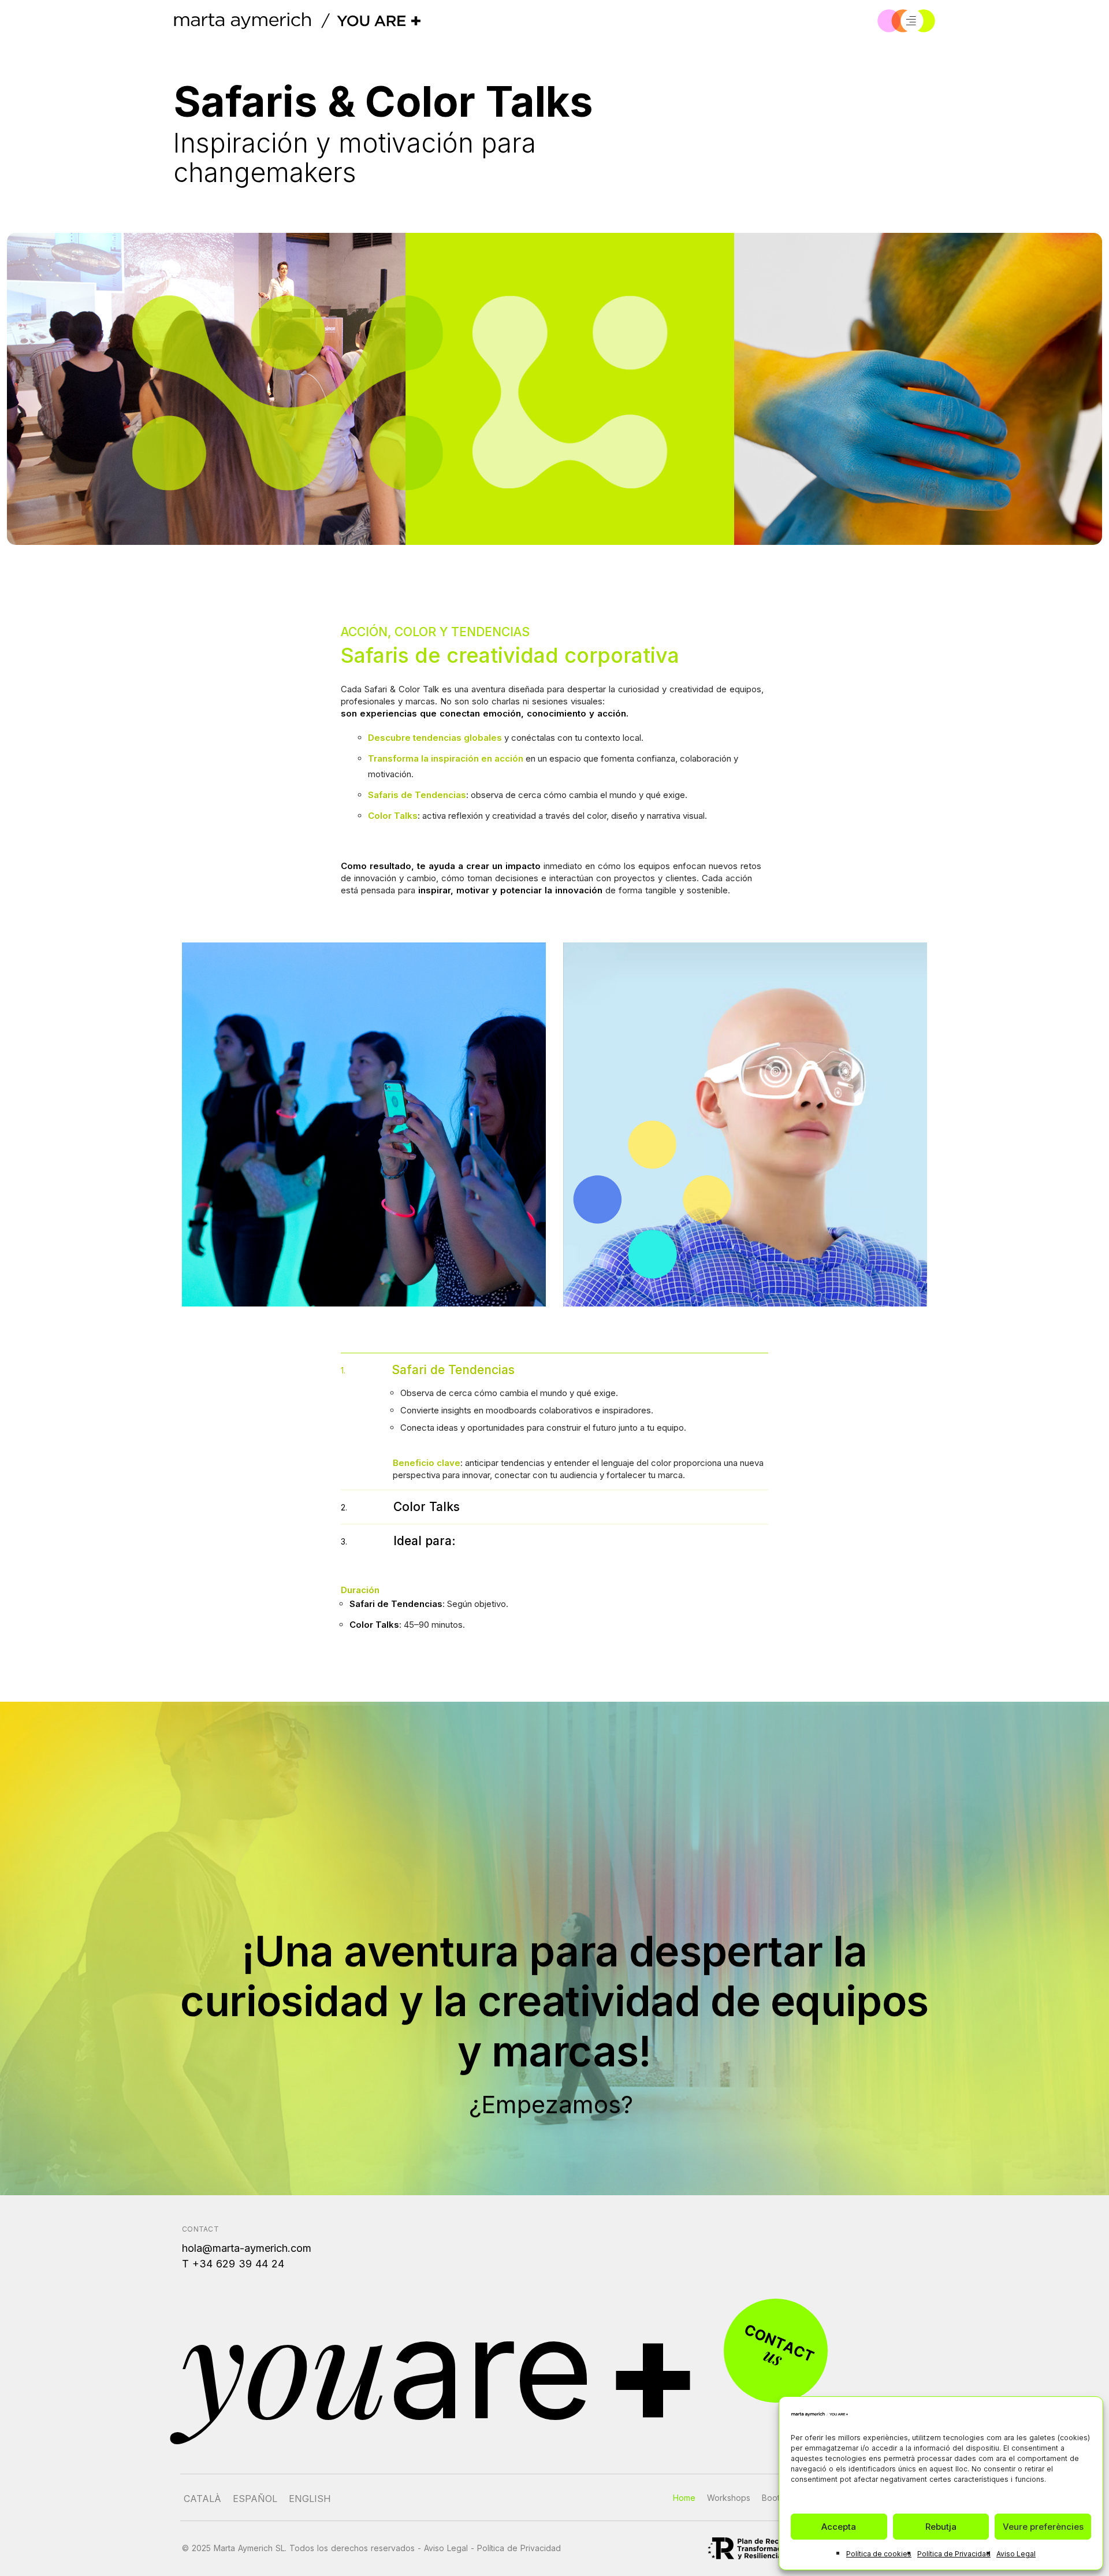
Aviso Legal (1016, 2554)
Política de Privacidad (954, 2554)
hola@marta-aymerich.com (247, 2248)
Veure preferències (1043, 2527)
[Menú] (911, 21)
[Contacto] (776, 2351)
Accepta (839, 2527)
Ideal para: (398, 1541)
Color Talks (400, 1507)
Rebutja (941, 2527)
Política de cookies (879, 2554)
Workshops (729, 2498)
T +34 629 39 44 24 (233, 2264)
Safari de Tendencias (428, 1370)
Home (684, 2498)
